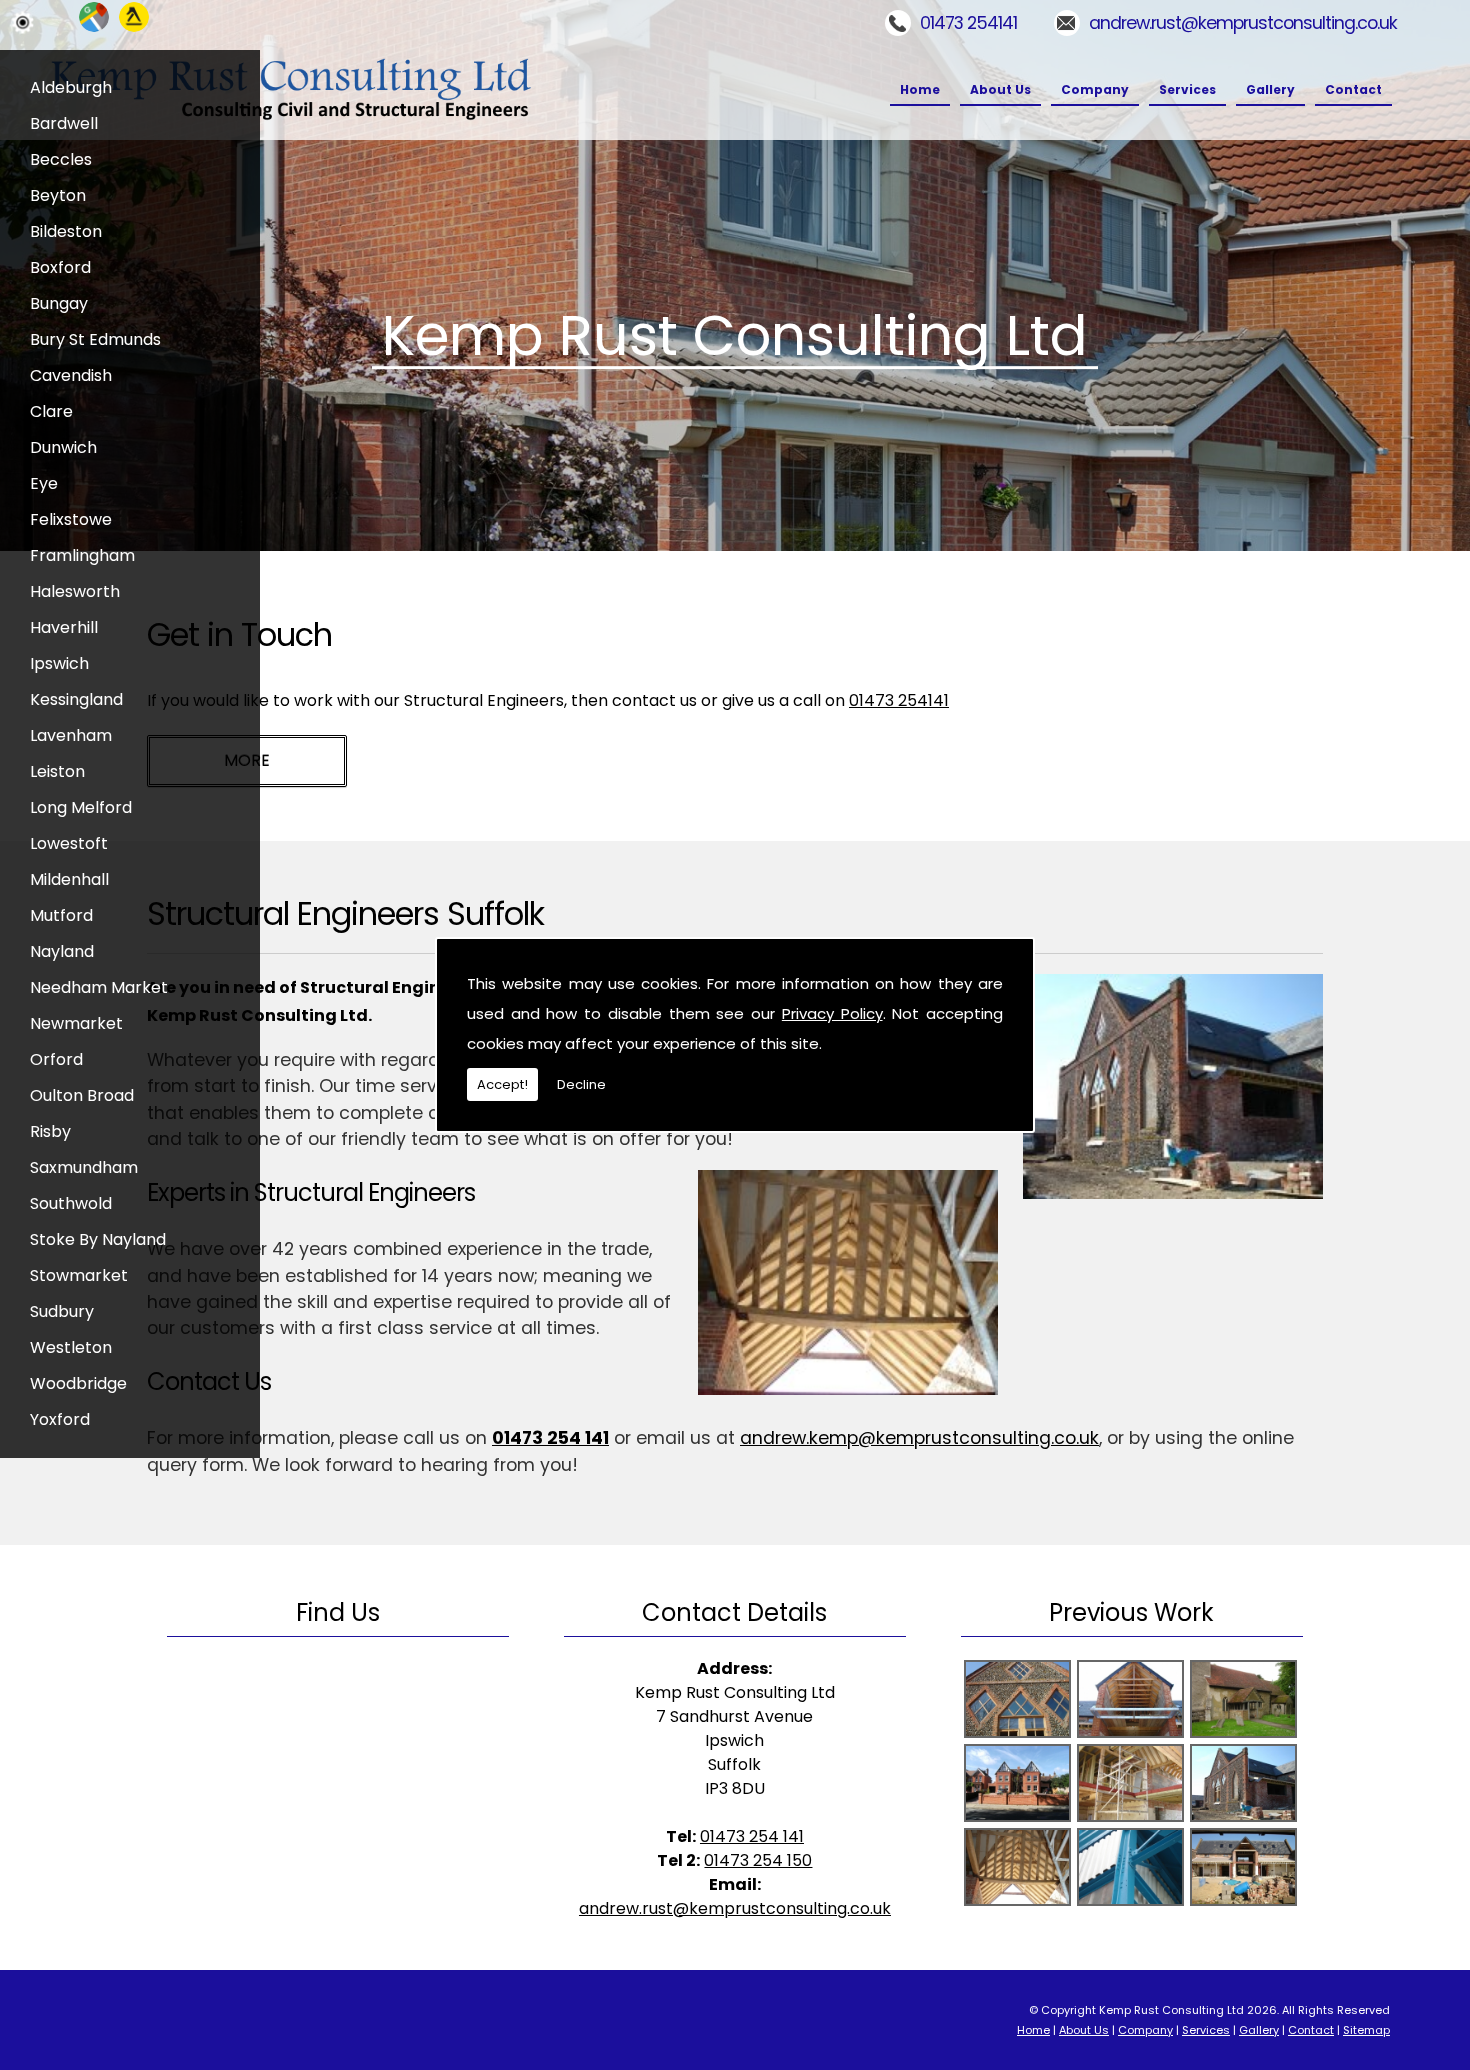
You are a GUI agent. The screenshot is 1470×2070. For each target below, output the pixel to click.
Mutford (61, 915)
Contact (1353, 89)
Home (920, 89)
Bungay (59, 303)
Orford (56, 1059)
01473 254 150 (758, 1860)
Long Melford (81, 807)
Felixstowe (71, 519)
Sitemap (1366, 2030)
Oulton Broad (82, 1095)
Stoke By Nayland (98, 1239)
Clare (51, 411)
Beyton (58, 195)
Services (1187, 89)
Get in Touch (239, 634)
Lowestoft (69, 843)
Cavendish (71, 375)
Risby (50, 1131)
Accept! (502, 1084)
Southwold (71, 1203)
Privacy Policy (832, 1013)
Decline (581, 1084)
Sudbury (62, 1311)
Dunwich (63, 447)
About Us (1000, 89)
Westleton (71, 1347)
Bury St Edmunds (95, 339)
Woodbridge (78, 1383)
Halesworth (75, 591)
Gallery (1270, 89)
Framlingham (82, 555)
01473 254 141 (550, 1438)
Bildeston (66, 231)
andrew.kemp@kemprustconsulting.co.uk (919, 1438)
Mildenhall (69, 879)
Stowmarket (79, 1275)
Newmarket (76, 1023)
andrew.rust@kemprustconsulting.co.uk (1243, 23)
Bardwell (64, 123)
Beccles (61, 159)
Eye (44, 483)
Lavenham (71, 735)
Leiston (57, 771)
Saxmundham (84, 1167)
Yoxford (60, 1419)
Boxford (60, 267)
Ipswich (59, 663)
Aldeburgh (71, 87)
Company (1095, 89)
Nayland (62, 951)
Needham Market (99, 987)
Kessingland (76, 699)
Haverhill (64, 627)
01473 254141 (968, 23)
